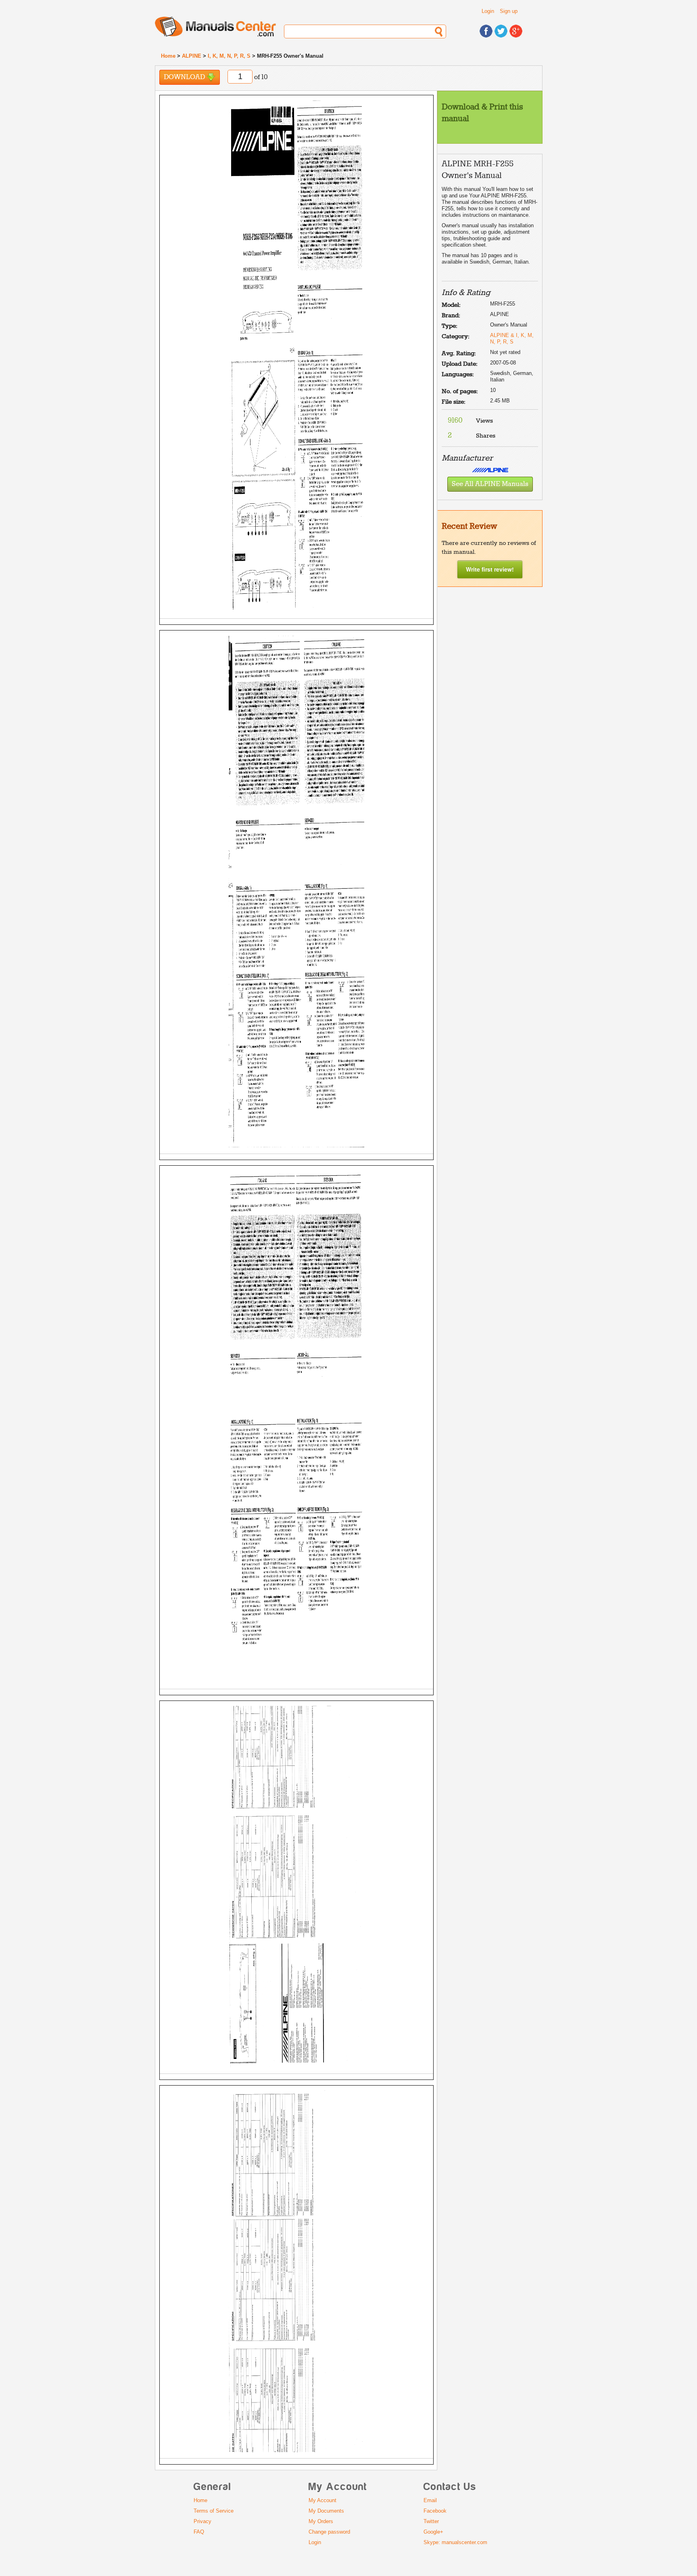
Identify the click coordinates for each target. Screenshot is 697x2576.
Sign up (509, 11)
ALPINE (192, 56)
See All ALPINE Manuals (490, 484)
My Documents (326, 2511)
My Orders (321, 2521)
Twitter (431, 2521)
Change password (329, 2532)
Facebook (435, 2511)
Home (168, 56)
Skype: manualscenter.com (455, 2542)
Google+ (433, 2532)
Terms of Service (214, 2511)
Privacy (202, 2521)
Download (185, 77)
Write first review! (490, 569)
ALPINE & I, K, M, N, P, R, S (512, 338)
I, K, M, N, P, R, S (229, 56)
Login (488, 11)
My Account (322, 2500)
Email (430, 2500)
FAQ (199, 2532)
